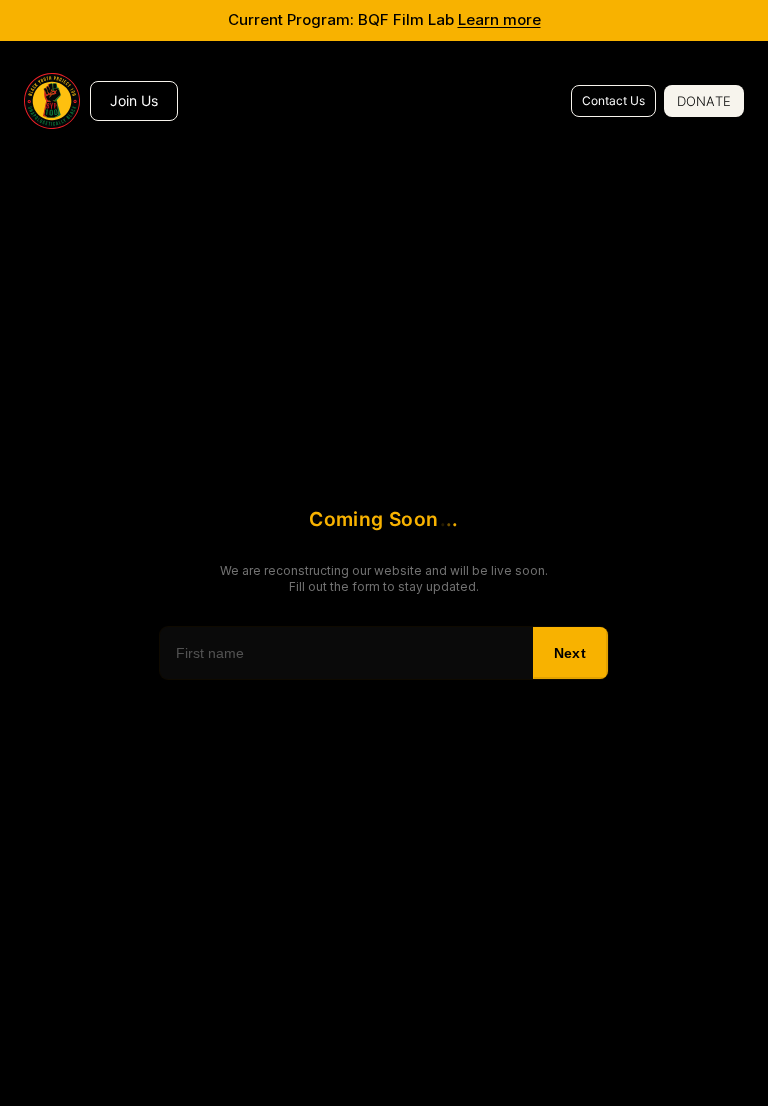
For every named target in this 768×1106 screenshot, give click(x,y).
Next (570, 653)
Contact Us (613, 100)
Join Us (134, 100)
